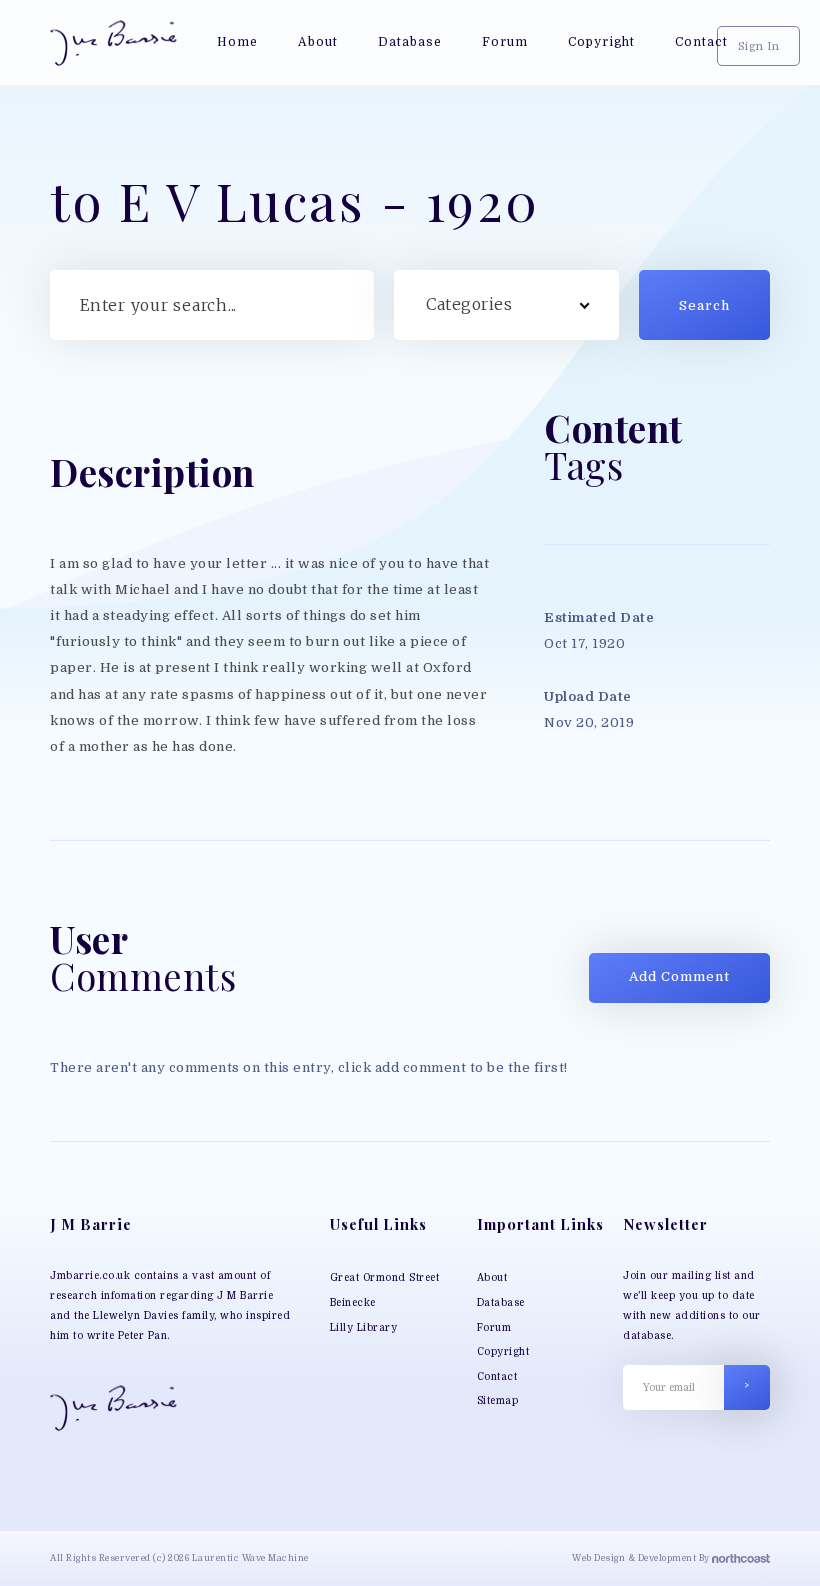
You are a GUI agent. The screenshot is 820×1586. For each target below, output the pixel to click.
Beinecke (353, 1302)
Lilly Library (364, 1327)
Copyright (503, 1351)
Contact (497, 1376)
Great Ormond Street (385, 1277)
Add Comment (679, 976)
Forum (494, 1327)
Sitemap (498, 1400)
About (492, 1277)
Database (501, 1302)
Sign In (759, 47)
